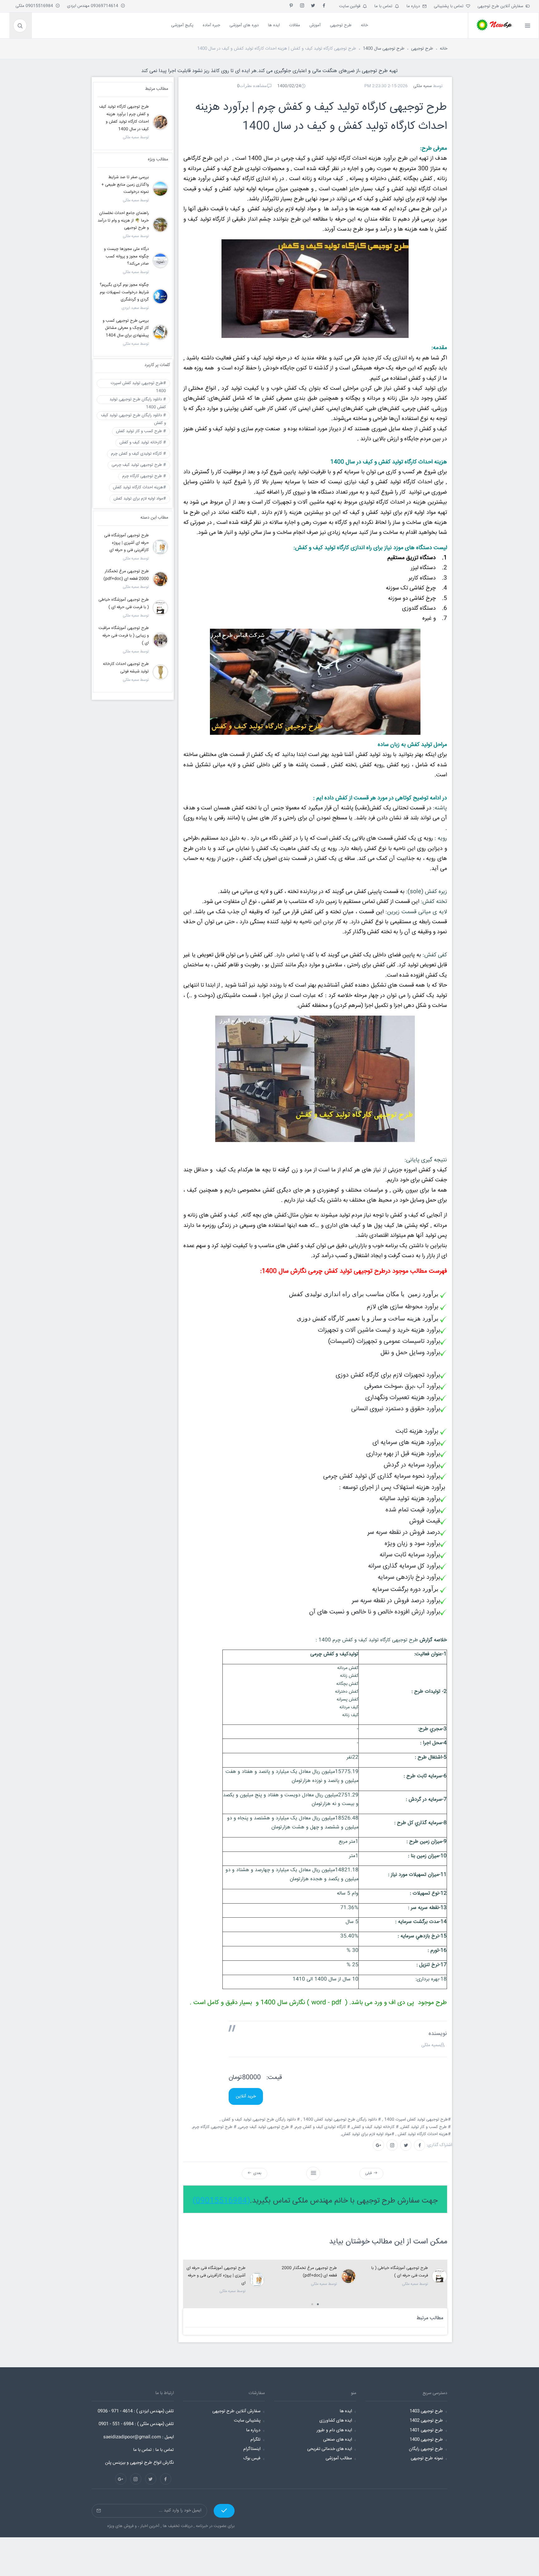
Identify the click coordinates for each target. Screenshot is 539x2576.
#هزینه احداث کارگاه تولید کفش (139, 487)
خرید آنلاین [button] (246, 2096)
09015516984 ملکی (36, 6)
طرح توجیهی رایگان (426, 2449)
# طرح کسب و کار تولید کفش (141, 431)
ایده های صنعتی (337, 2440)
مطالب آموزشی (339, 2458)
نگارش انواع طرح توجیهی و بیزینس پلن (139, 2463)
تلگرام (255, 2440)
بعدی (256, 2173)
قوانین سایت (351, 6)
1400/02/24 (289, 86)
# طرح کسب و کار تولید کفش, (426, 2127)
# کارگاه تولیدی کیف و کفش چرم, (323, 2127)
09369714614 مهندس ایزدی (94, 6)
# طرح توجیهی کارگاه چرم (144, 476)
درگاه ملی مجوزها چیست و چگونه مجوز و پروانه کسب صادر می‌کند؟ (126, 256)
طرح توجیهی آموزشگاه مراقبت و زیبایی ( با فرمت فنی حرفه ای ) (124, 636)
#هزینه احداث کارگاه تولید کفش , (424, 2134)
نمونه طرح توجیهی (427, 2458)
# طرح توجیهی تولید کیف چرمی (139, 465)
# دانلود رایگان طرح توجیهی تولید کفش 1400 (138, 400)
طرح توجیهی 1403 (426, 2411)
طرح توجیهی (422, 49)
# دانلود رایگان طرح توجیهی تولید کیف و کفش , (260, 2120)
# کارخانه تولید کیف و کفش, (376, 2127)
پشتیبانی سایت (247, 2421)
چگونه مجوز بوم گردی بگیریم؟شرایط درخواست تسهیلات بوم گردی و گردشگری (124, 292)
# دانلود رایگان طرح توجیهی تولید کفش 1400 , (342, 2120)
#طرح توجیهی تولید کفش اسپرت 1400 (138, 384)
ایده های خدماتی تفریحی (330, 2449)
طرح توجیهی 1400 (426, 2440)
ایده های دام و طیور (334, 2430)
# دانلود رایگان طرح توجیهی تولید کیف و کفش (134, 416)
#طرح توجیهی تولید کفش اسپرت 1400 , (417, 2120)
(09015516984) (221, 2201)
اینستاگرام (252, 2449)
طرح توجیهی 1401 (426, 2430)
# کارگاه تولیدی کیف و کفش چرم (138, 454)
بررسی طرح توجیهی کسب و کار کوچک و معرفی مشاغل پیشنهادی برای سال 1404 (126, 328)
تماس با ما (385, 6)
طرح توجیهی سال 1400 (384, 49)
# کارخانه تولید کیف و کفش (143, 442)
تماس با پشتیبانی (450, 6)
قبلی (369, 2173)
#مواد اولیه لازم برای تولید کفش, (368, 2134)
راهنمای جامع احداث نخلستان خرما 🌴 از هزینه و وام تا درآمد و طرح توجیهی (123, 221)
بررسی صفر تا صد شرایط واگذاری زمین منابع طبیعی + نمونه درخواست (125, 185)
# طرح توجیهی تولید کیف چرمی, (266, 2127)
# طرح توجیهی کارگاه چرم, (215, 2127)
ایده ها (346, 2411)
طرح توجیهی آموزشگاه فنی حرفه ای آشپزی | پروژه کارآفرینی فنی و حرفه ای (216, 2276)
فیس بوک (252, 2458)
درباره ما (414, 6)
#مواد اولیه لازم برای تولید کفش (140, 499)
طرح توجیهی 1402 (426, 2421)
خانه (444, 49)
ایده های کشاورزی (336, 2421)
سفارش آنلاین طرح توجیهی (502, 6)
